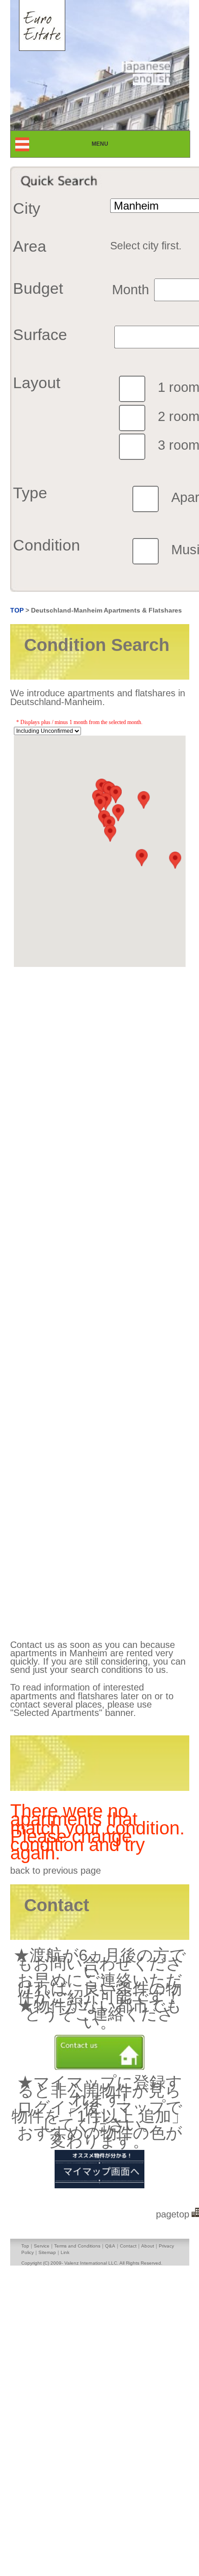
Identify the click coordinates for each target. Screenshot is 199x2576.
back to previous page (56, 1870)
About (148, 2246)
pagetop (173, 2214)
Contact (128, 2246)
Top (25, 2246)
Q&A (110, 2246)
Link (65, 2252)
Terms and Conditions (77, 2246)
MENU (108, 144)
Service (42, 2246)
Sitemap (47, 2252)
